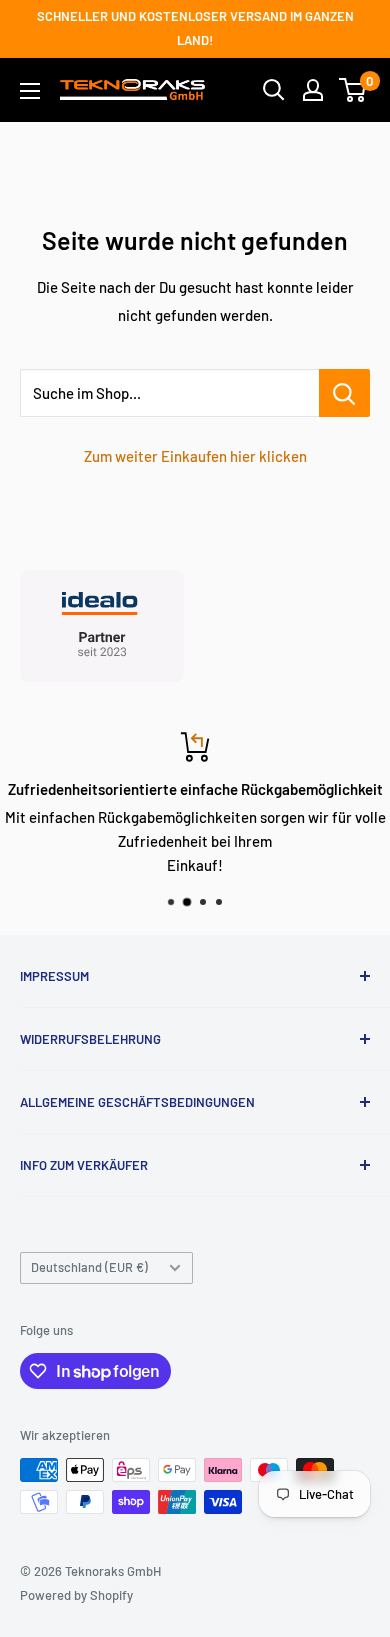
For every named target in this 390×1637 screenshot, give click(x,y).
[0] (353, 90)
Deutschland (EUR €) (89, 1267)
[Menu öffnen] (30, 91)
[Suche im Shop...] (344, 393)
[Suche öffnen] (274, 90)
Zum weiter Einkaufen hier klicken (195, 456)
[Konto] (313, 90)
